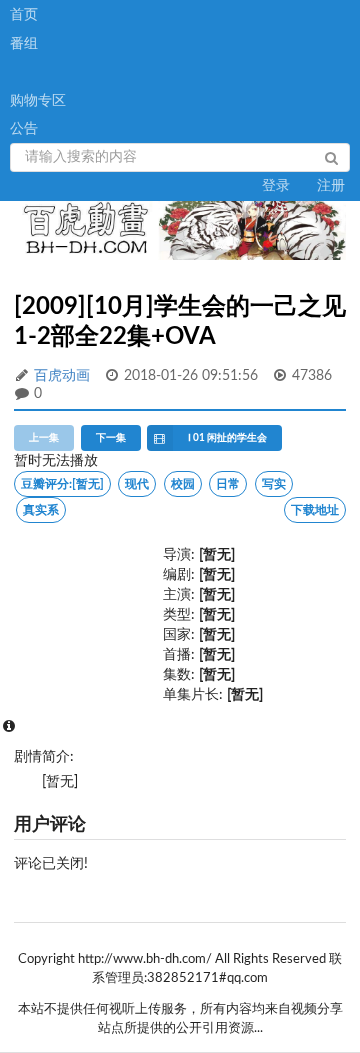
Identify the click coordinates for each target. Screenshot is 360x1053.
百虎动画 (62, 376)
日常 (228, 484)
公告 (24, 129)
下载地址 (315, 510)
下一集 (111, 438)
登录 (276, 186)
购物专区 (38, 101)
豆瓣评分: (62, 484)
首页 (24, 15)
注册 (331, 186)
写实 (274, 484)
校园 (183, 484)
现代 (137, 484)
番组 (24, 44)
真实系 (41, 510)
